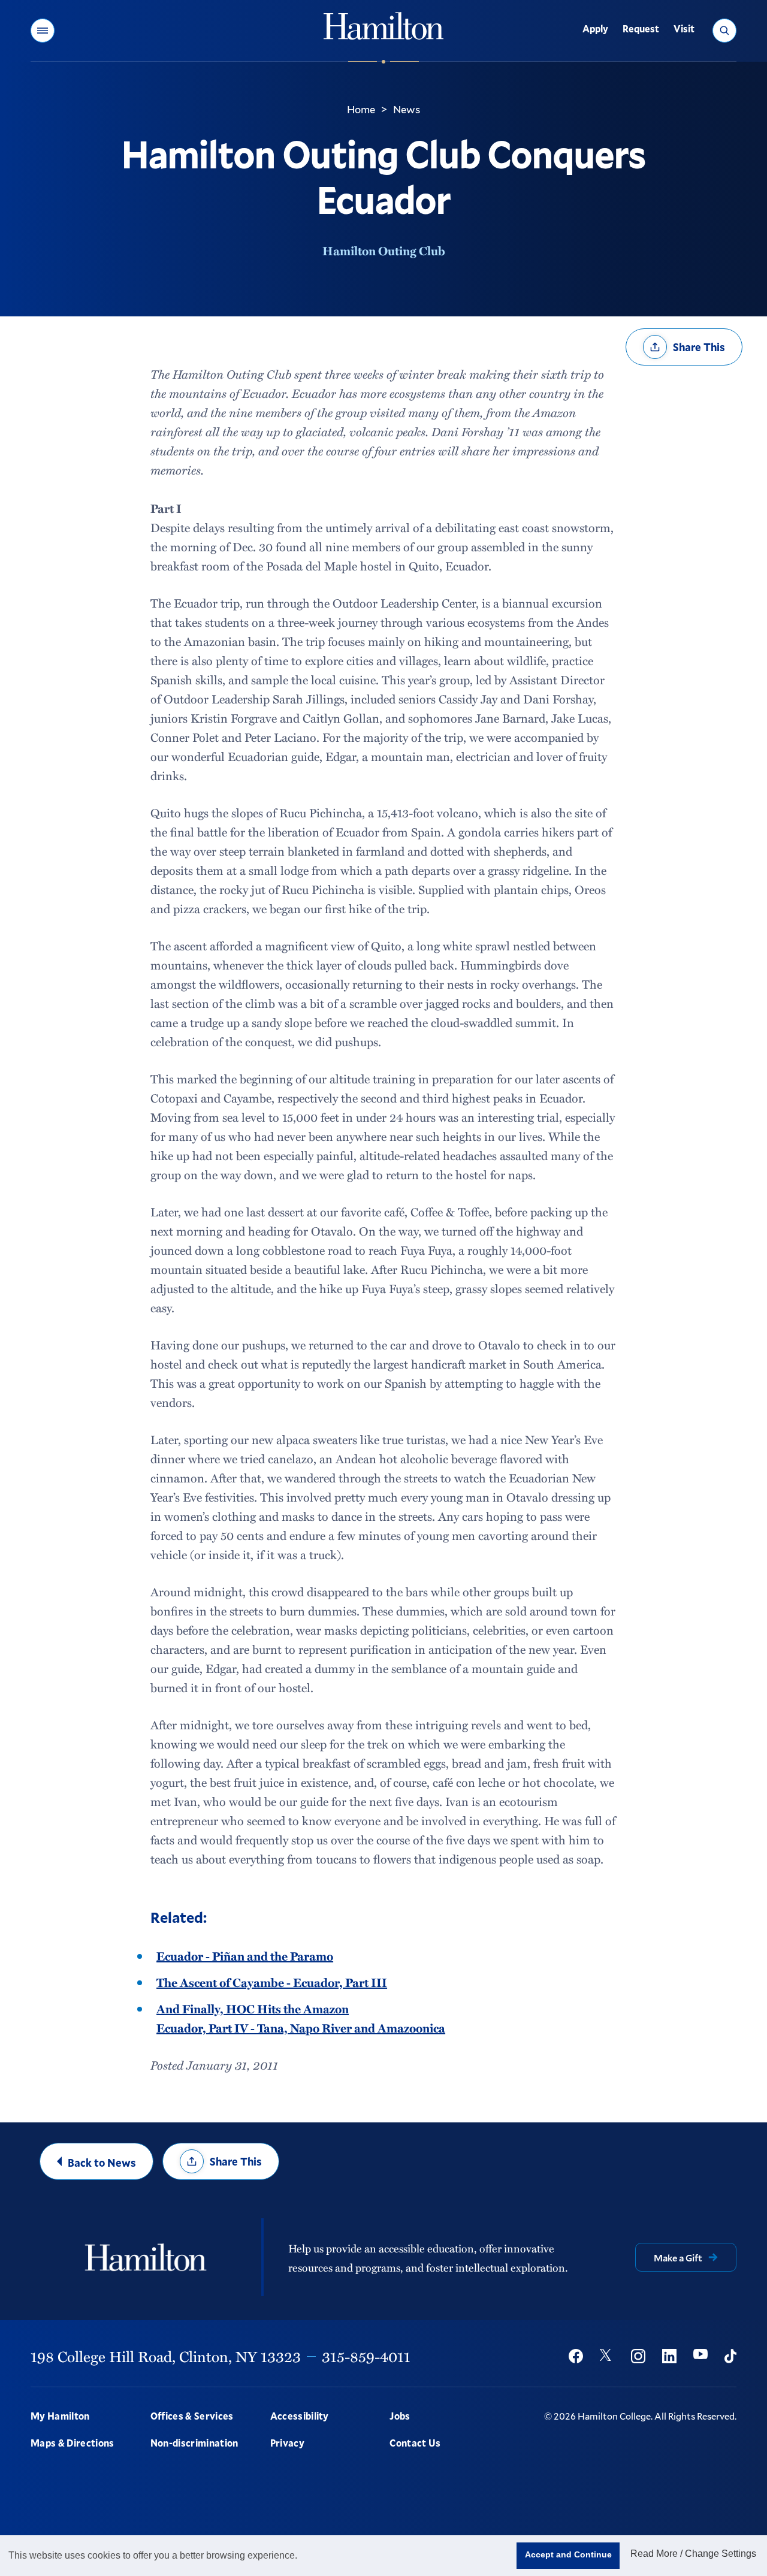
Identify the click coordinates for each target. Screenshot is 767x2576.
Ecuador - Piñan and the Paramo (245, 1956)
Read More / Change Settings (693, 2554)
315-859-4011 (366, 2356)
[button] (43, 31)
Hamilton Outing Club (384, 250)
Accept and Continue (568, 2554)
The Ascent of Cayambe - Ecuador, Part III (272, 1982)
